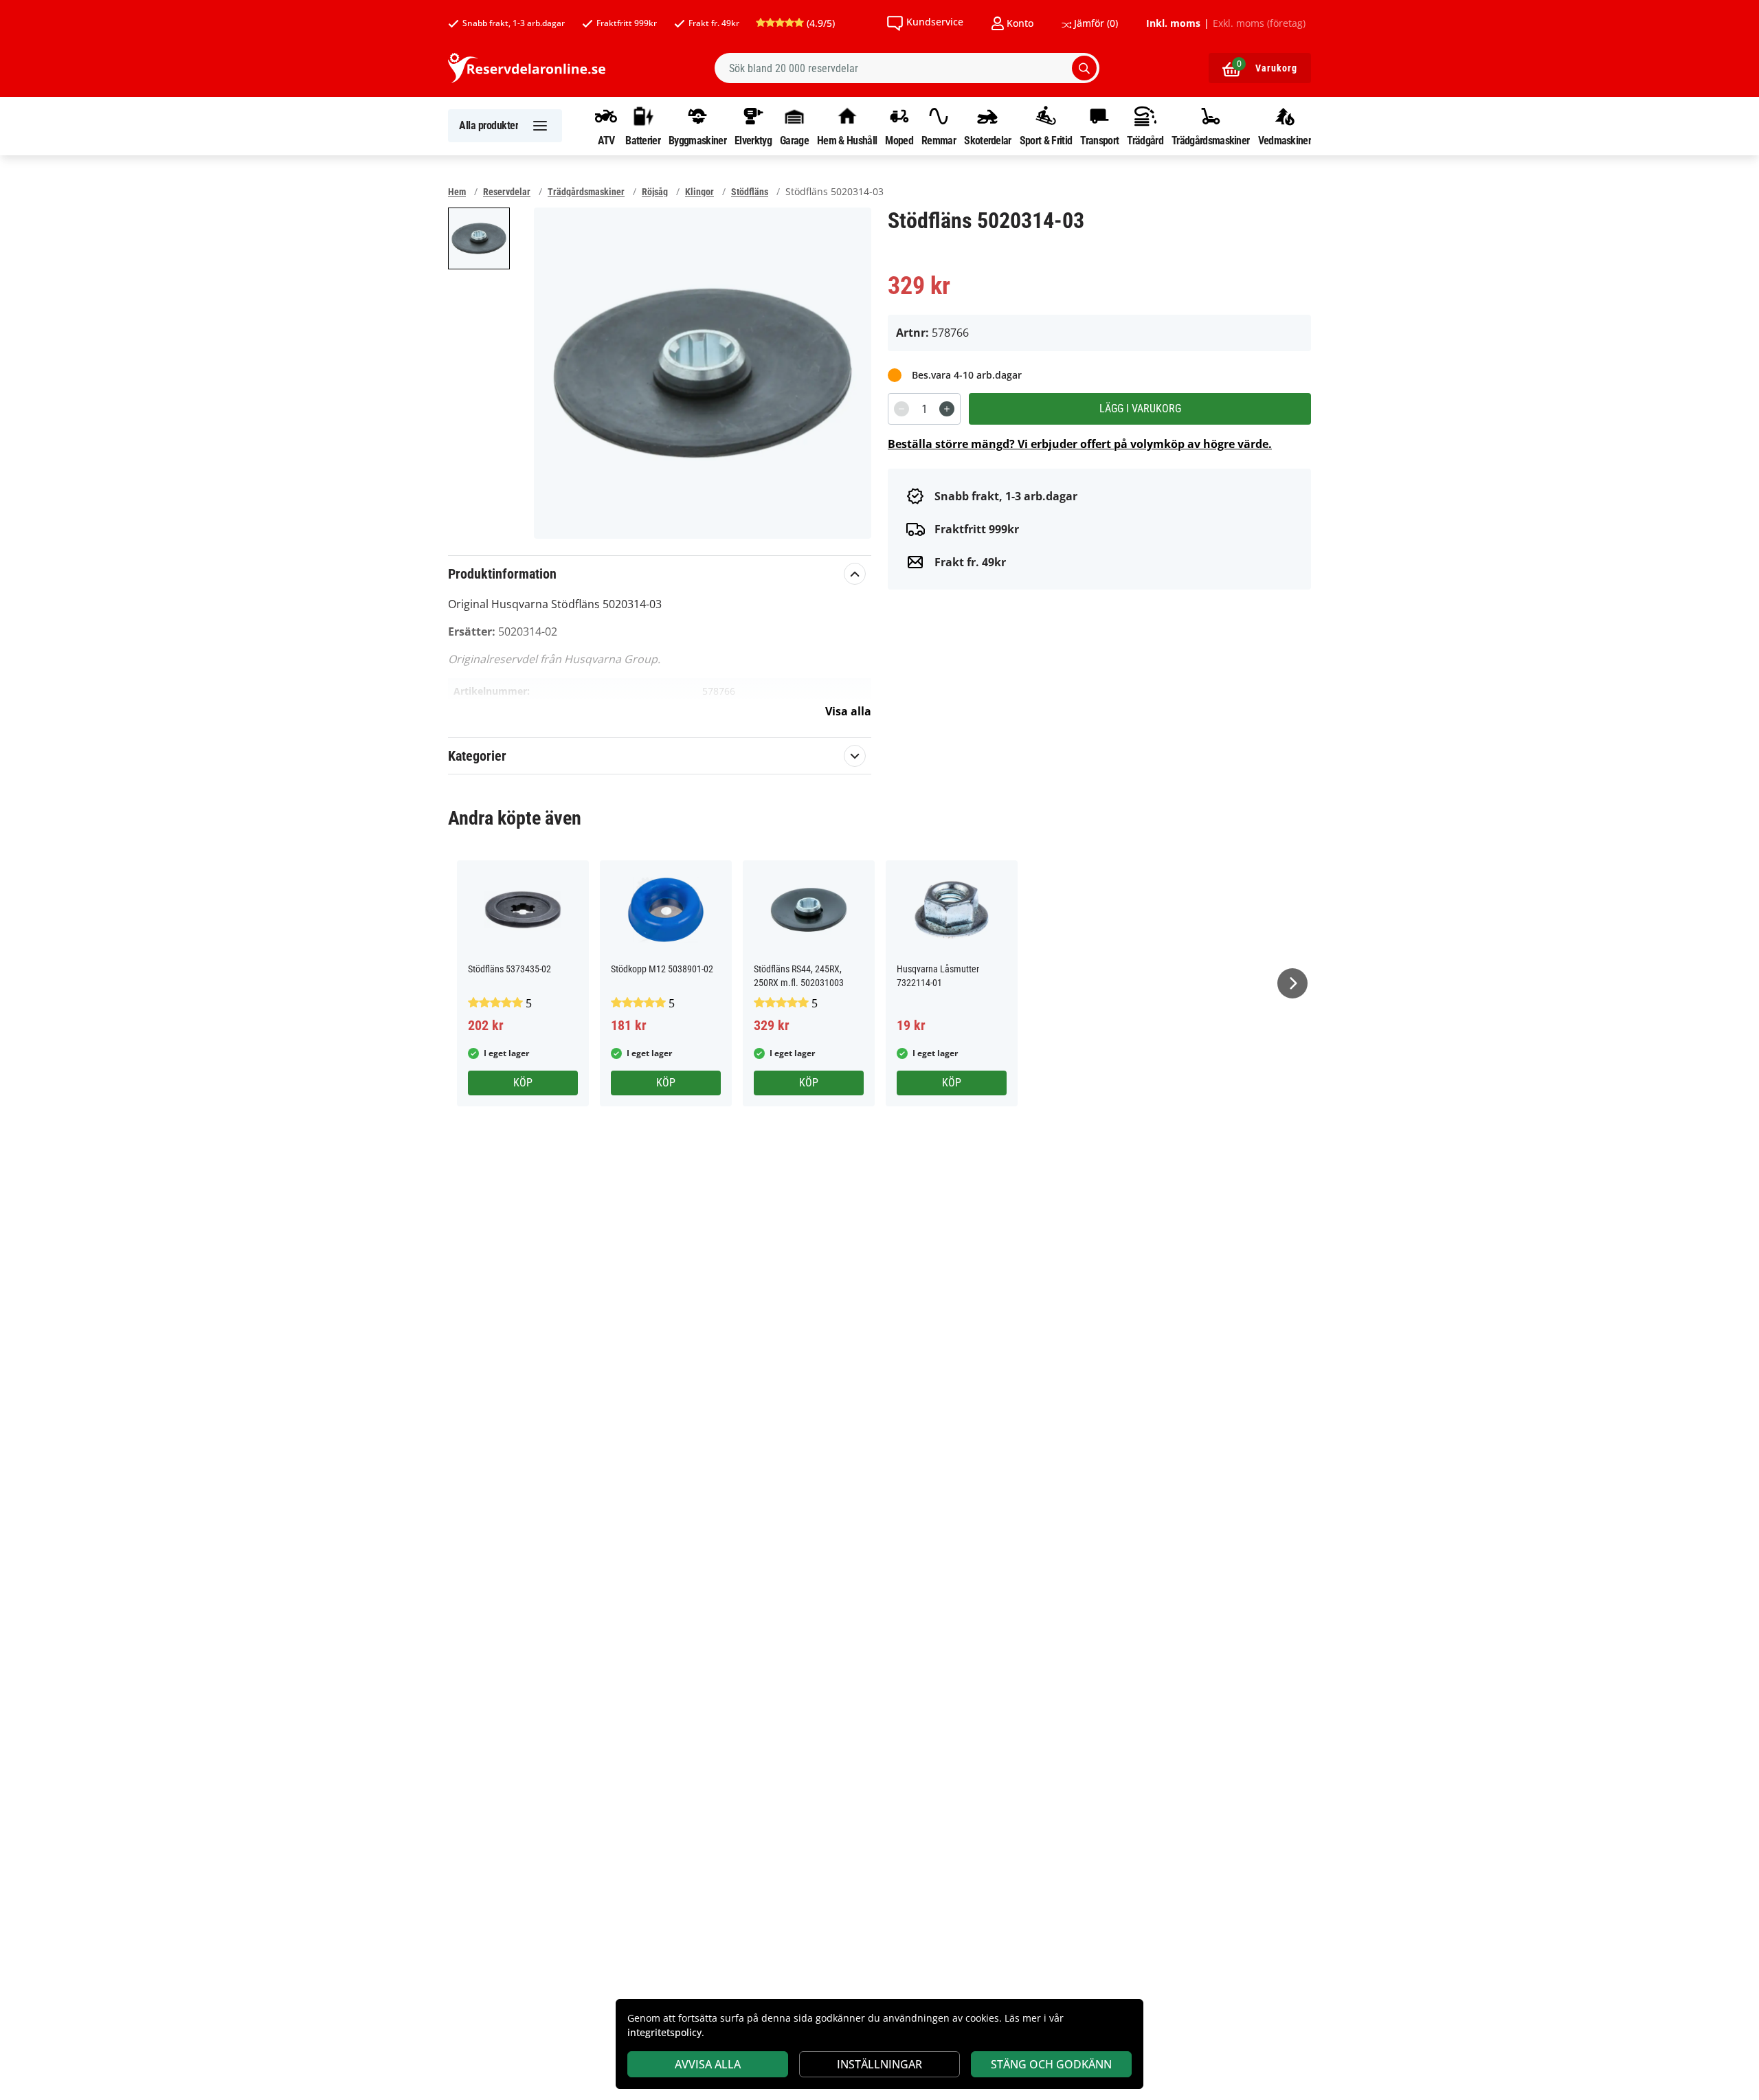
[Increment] (947, 409)
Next (1292, 983)
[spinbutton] (924, 409)
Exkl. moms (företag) (1259, 23)
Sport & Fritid (1046, 140)
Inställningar (879, 2064)
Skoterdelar (987, 140)
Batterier (643, 140)
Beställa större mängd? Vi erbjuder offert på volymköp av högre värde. (1080, 444)
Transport (1099, 140)
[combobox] (907, 68)
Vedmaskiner (1285, 140)
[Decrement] (901, 409)
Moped (899, 140)
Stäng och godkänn (1051, 2064)
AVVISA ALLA (708, 2064)
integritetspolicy (664, 2032)
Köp (523, 1083)
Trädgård (1145, 140)
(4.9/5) (819, 23)
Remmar (939, 140)
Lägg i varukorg (1140, 409)
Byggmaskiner (697, 140)
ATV (606, 140)
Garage (794, 140)
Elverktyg (753, 140)
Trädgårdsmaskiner (1210, 140)
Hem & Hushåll (847, 140)
